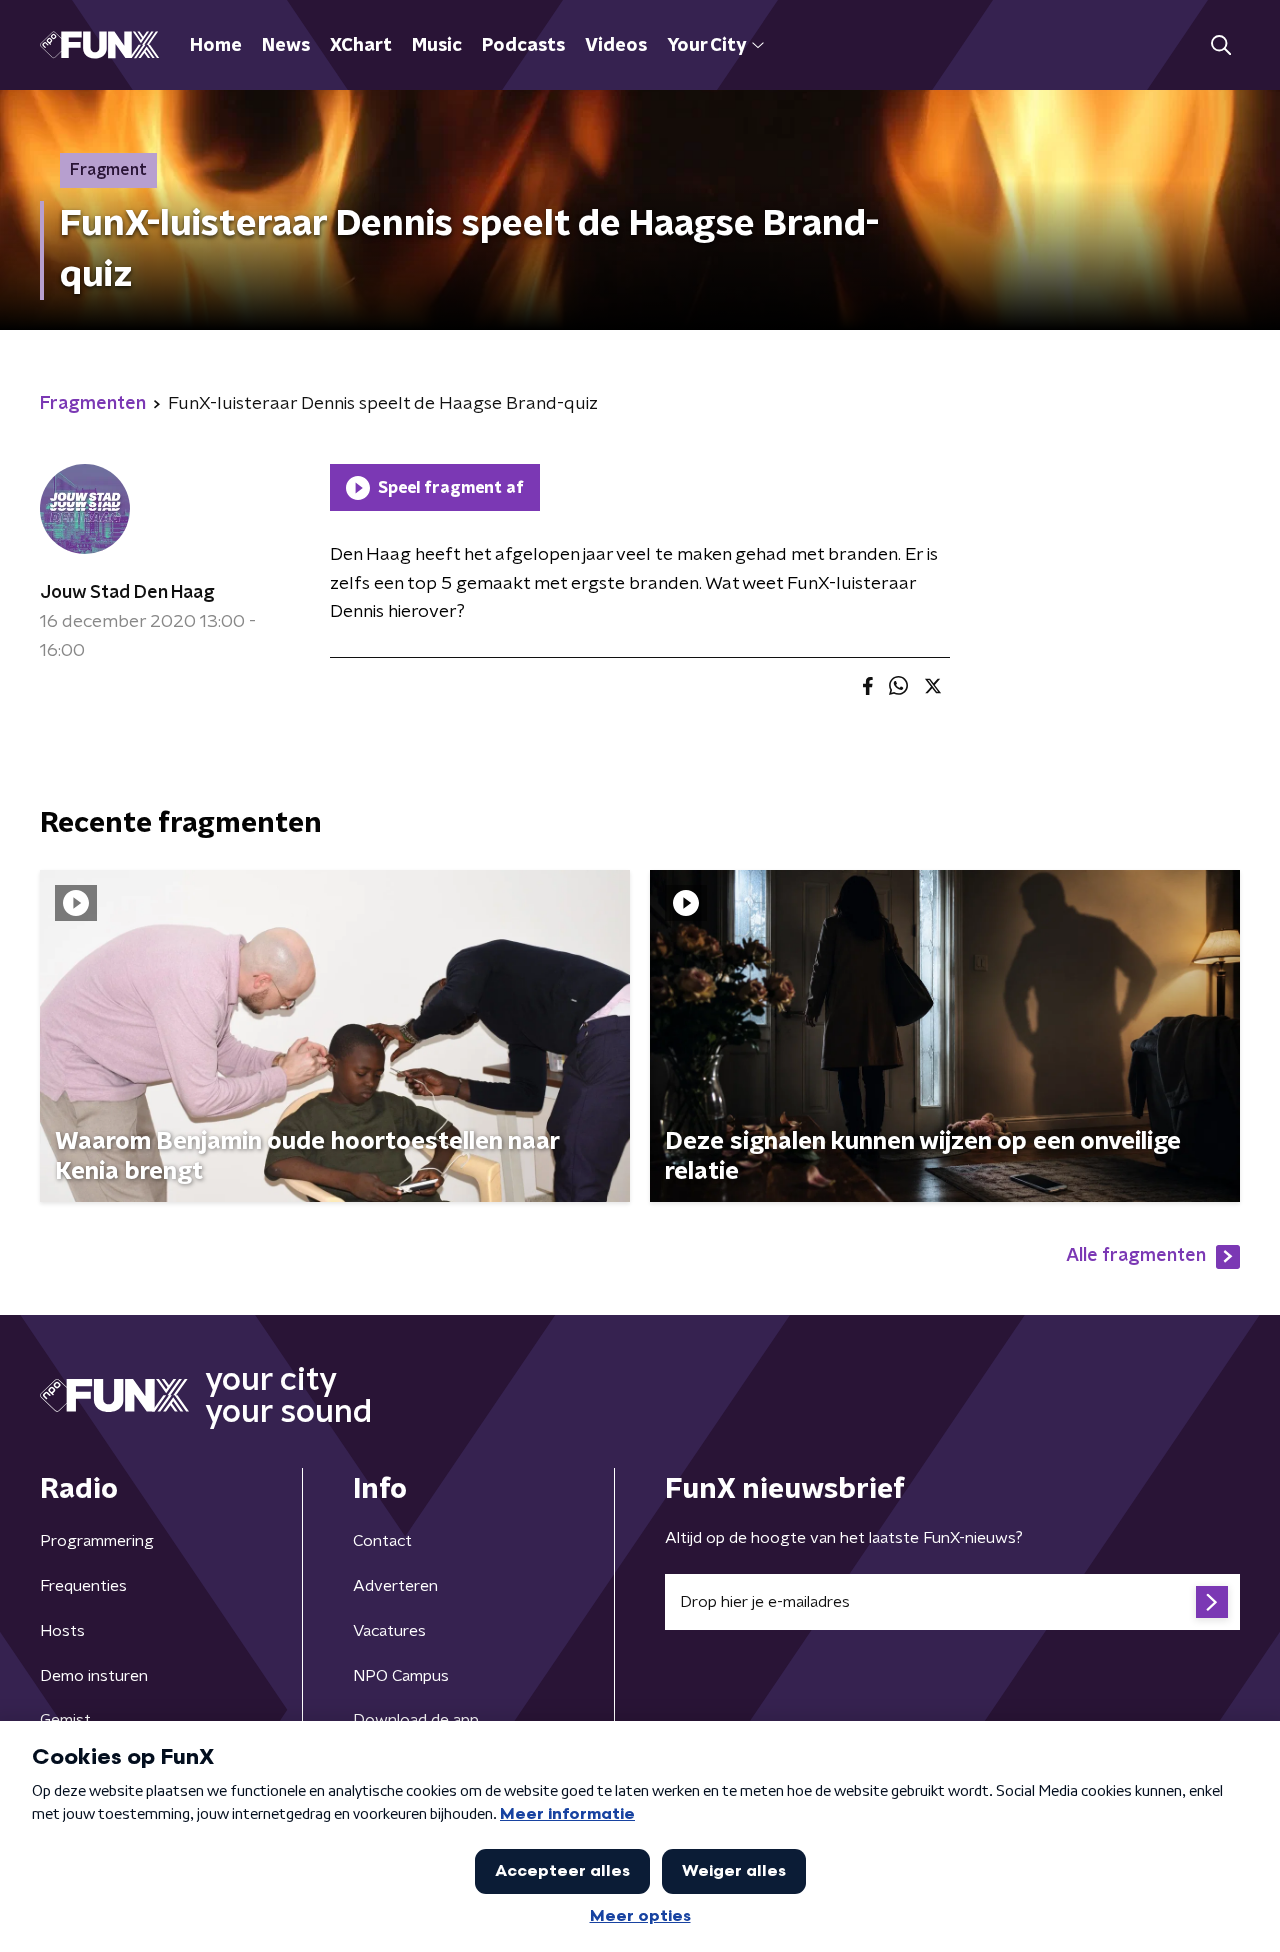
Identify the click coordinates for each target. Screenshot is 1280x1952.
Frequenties (83, 1586)
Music (437, 46)
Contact (382, 1541)
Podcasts (523, 46)
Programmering (97, 1541)
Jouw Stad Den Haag (127, 593)
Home (216, 46)
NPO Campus (401, 1676)
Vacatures (389, 1631)
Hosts (62, 1631)
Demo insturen (94, 1676)
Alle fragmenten (1136, 1256)
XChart (361, 46)
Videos (616, 46)
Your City (706, 46)
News (286, 46)
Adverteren (395, 1586)
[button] (1220, 45)
